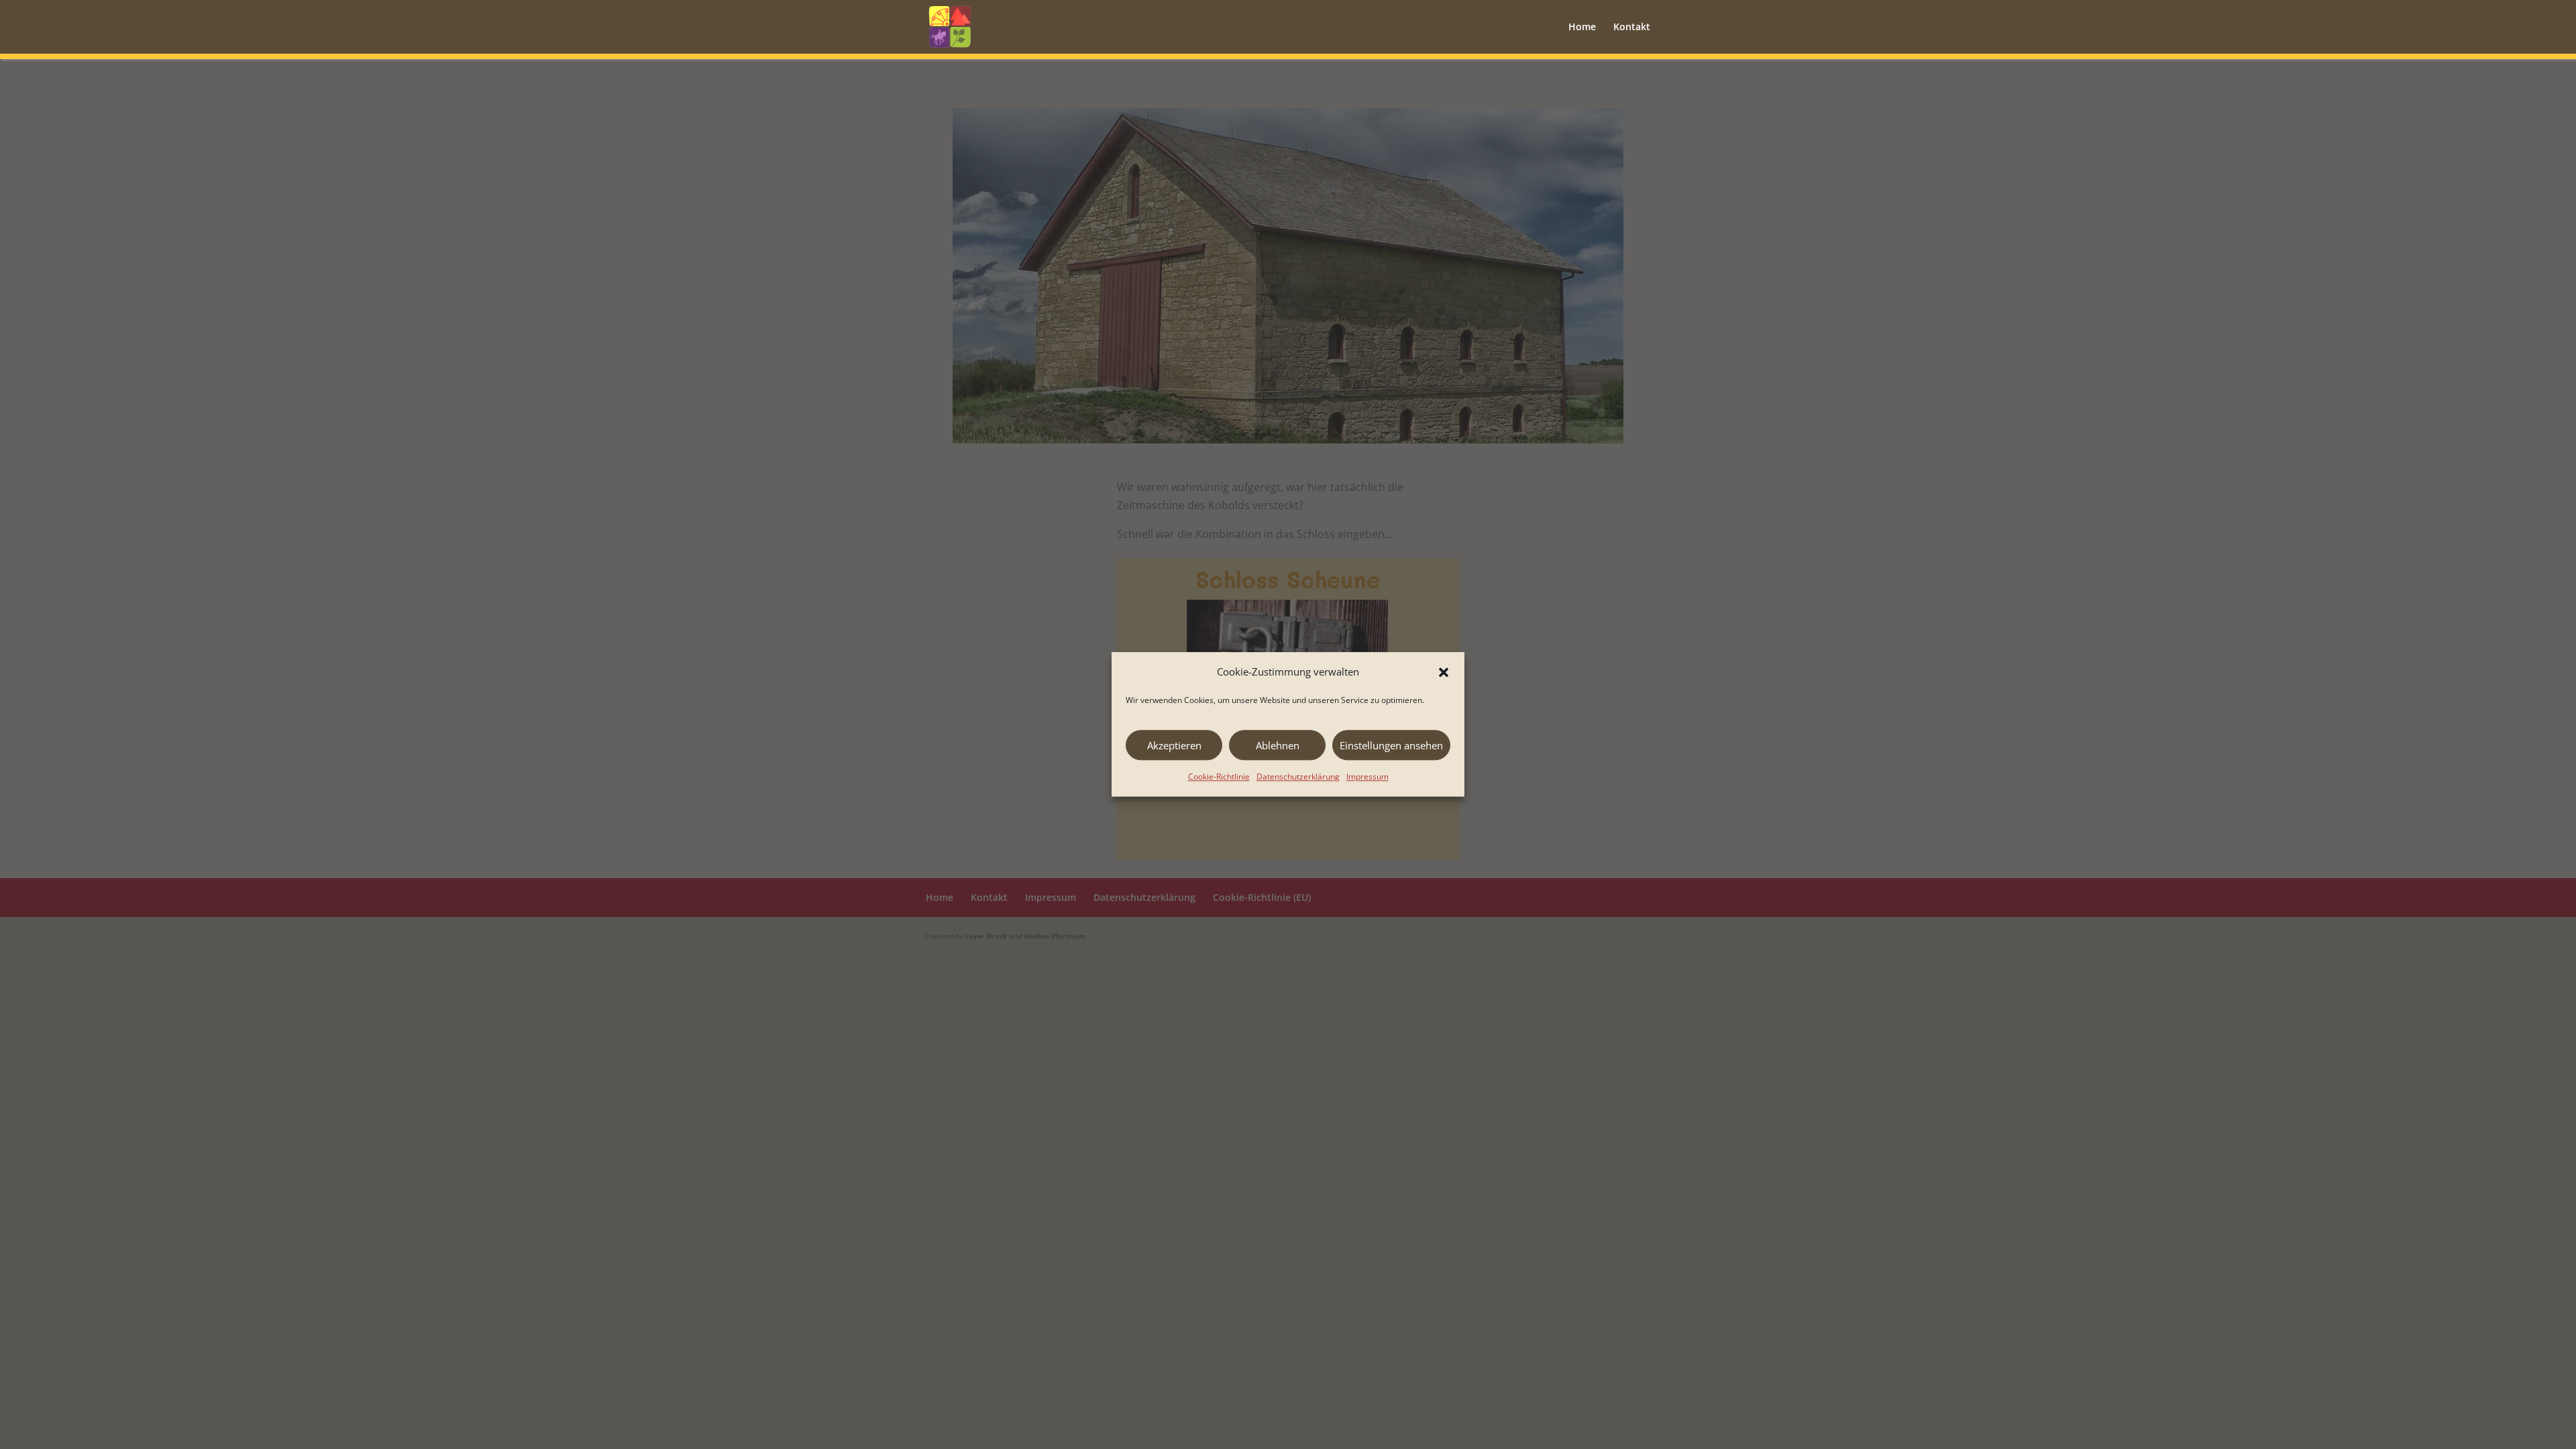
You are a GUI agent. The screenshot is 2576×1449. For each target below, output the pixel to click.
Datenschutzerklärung (1298, 777)
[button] (1444, 672)
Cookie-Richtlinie (1219, 777)
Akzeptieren (1174, 745)
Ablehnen (1278, 745)
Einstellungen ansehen (1391, 745)
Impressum (1367, 777)
